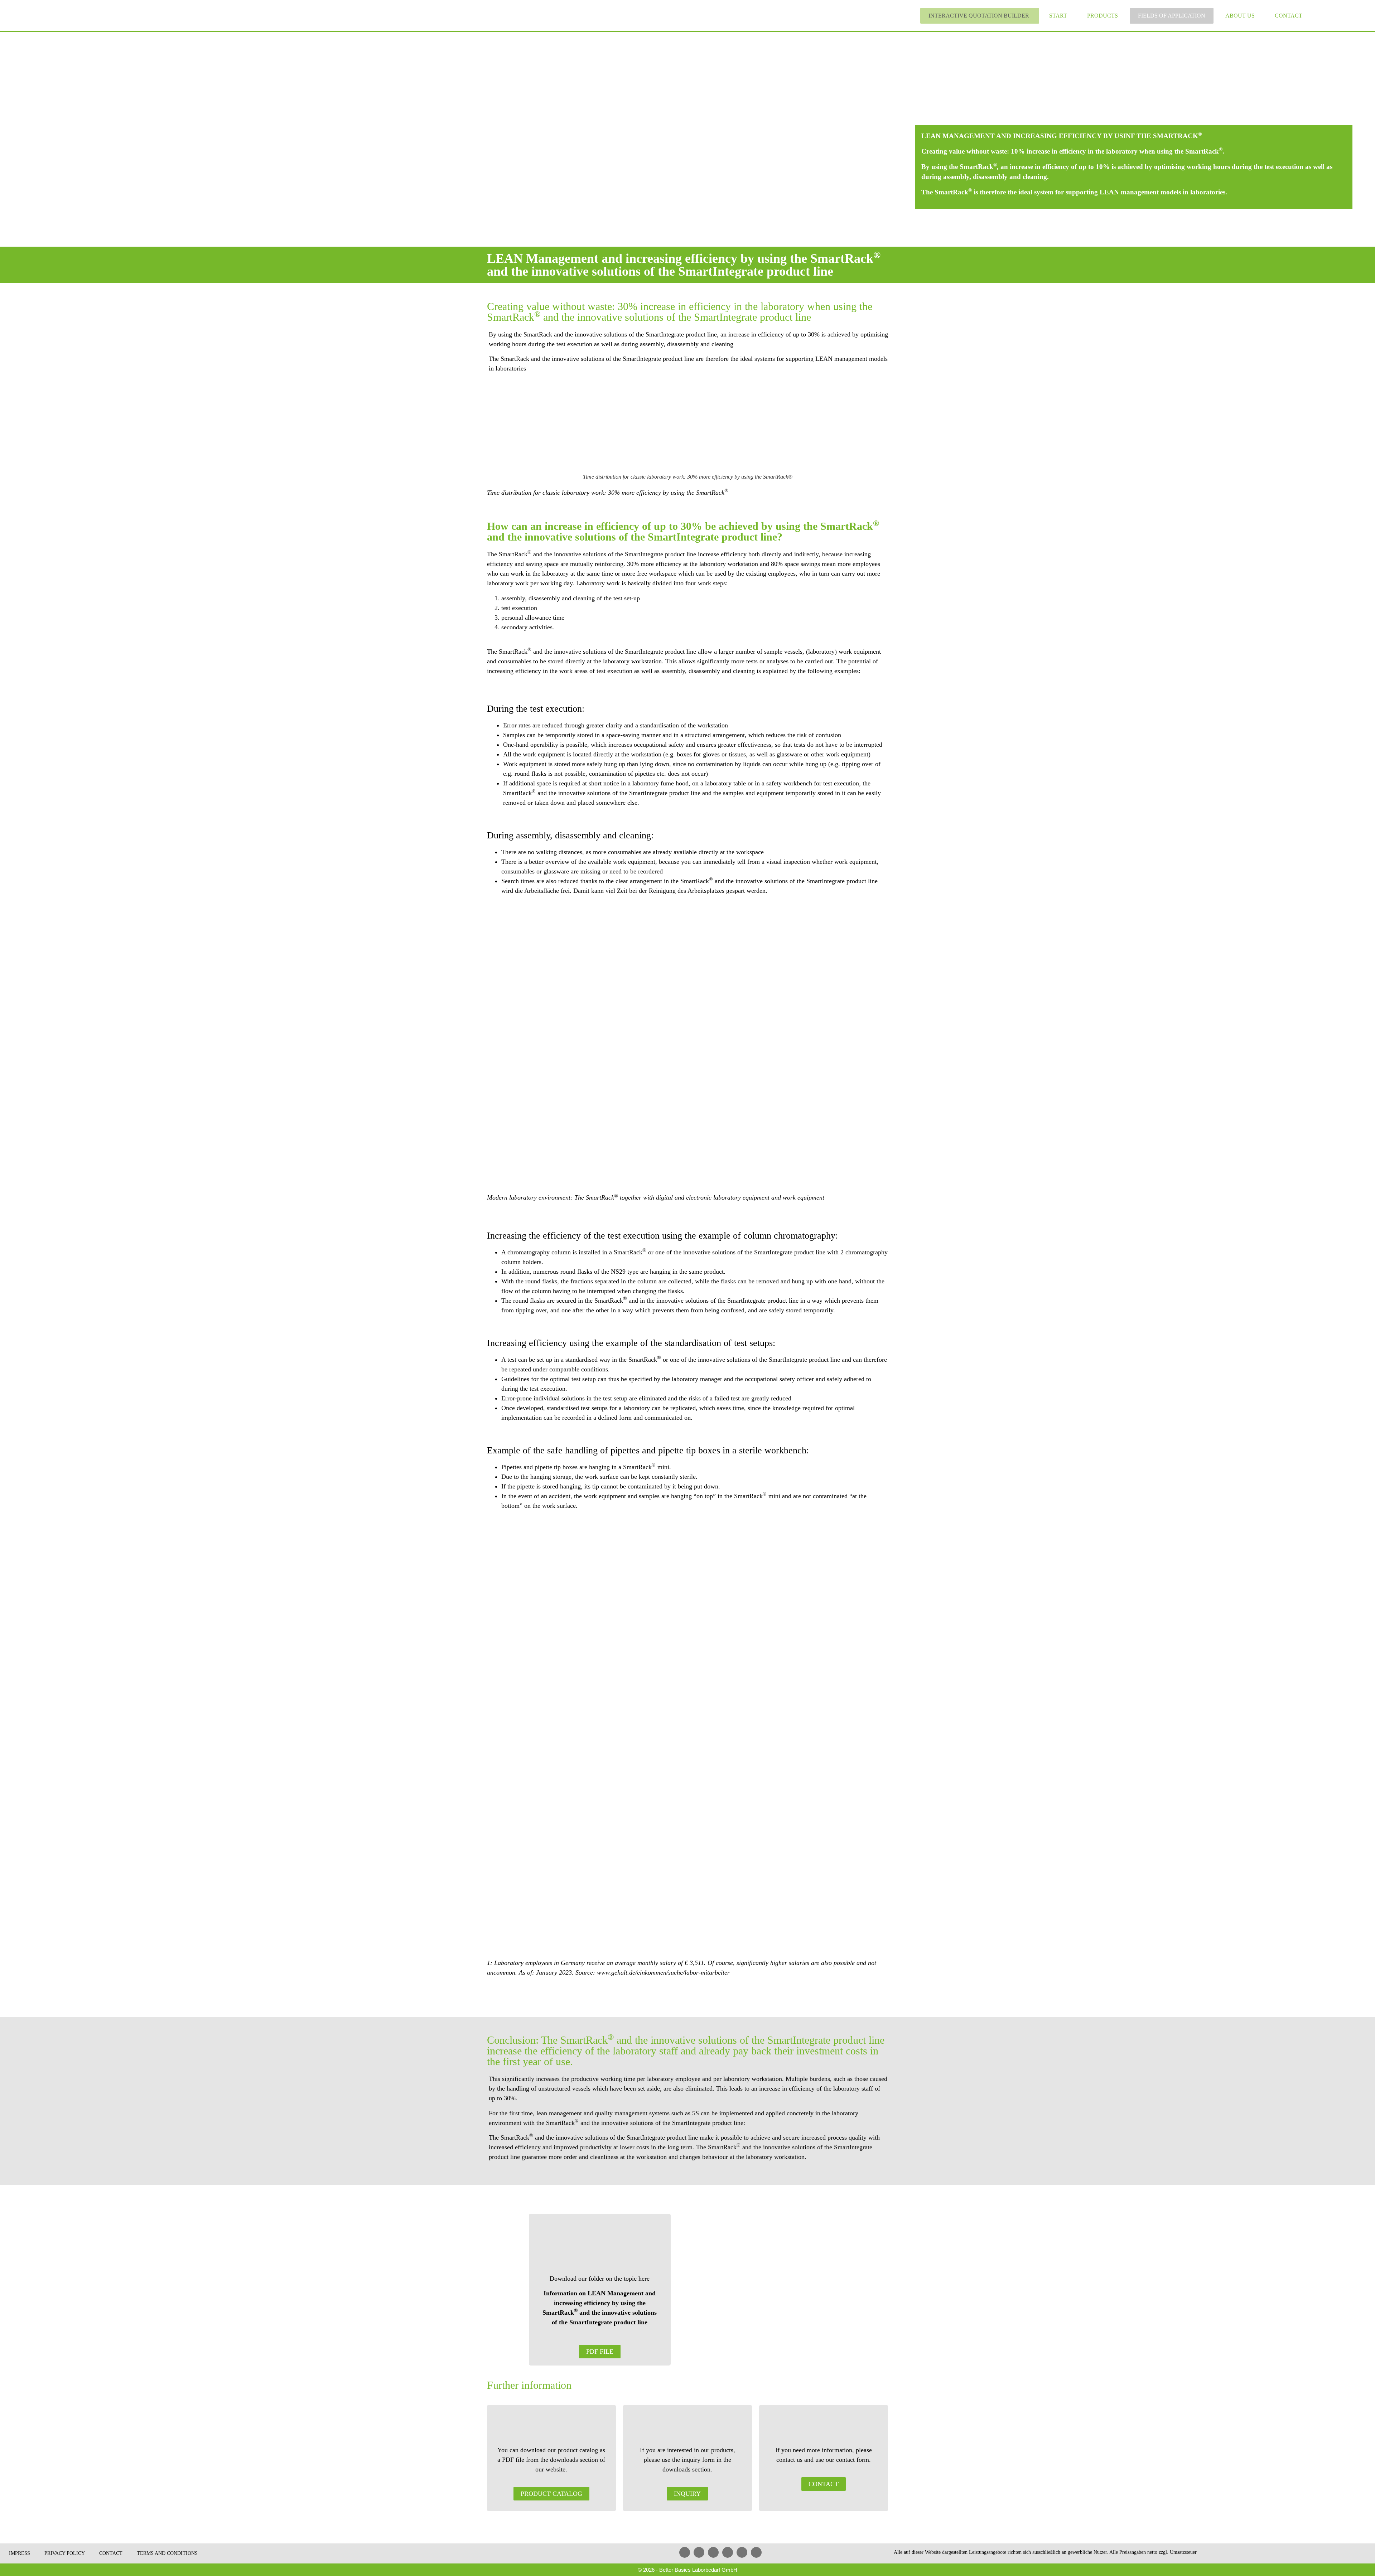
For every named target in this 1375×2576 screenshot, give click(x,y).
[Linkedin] (685, 2552)
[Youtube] (713, 2552)
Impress (20, 2553)
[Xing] (728, 2552)
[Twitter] (742, 2552)
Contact (1289, 16)
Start (1058, 16)
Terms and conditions (167, 2553)
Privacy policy (65, 2553)
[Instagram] (756, 2552)
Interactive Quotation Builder (979, 16)
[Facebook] (699, 2552)
